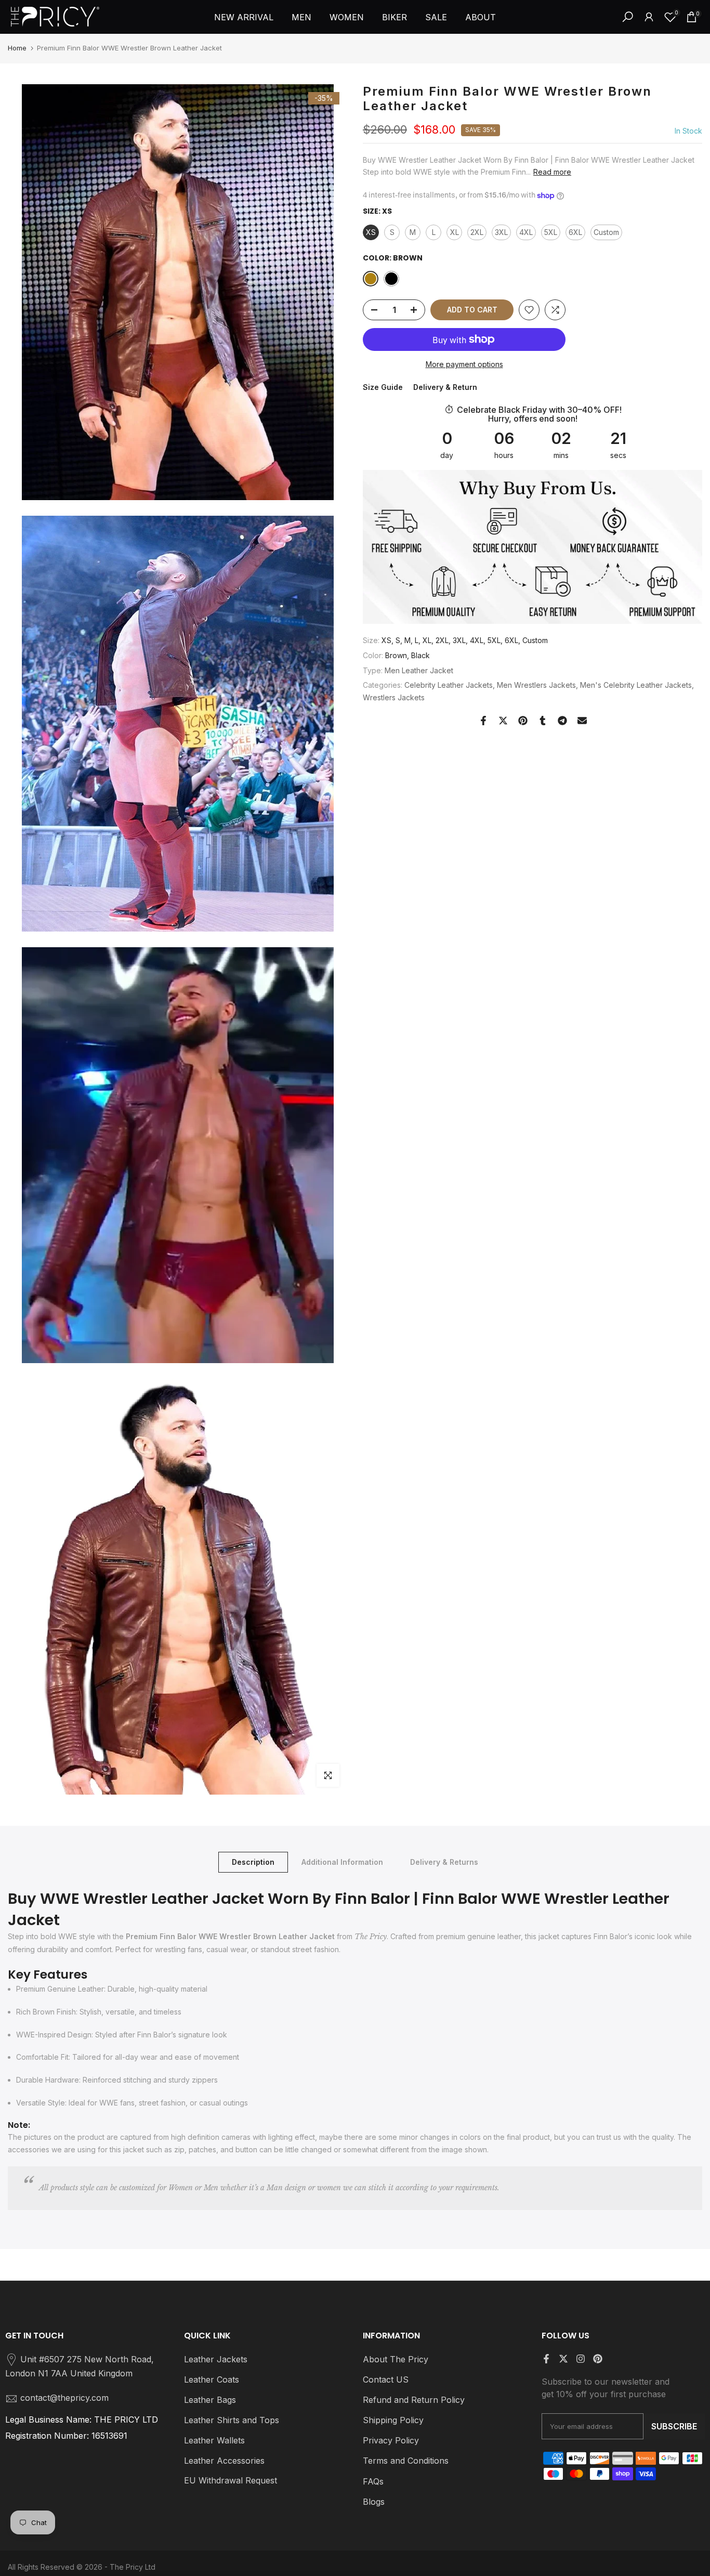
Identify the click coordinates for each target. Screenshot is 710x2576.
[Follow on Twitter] (563, 2359)
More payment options (464, 364)
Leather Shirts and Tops (232, 2420)
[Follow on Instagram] (581, 2359)
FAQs (373, 2481)
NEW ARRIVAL (244, 17)
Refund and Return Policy (414, 2400)
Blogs (374, 2502)
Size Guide (383, 387)
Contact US (386, 2379)
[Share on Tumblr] (543, 721)
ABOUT (481, 17)
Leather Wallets (214, 2440)
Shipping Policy (393, 2420)
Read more (552, 172)
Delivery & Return (445, 387)
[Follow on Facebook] (546, 2359)
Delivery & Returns (444, 1862)
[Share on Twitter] (503, 721)
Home (17, 48)
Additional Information (342, 1862)
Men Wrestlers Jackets (536, 685)
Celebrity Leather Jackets (449, 685)
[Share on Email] (582, 721)
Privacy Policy (391, 2440)
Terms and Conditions (406, 2461)
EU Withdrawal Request (231, 2480)
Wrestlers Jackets (394, 697)
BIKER (395, 17)
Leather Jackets (216, 2359)
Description (253, 1862)
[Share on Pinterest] (523, 721)
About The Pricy (396, 2359)
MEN (301, 17)
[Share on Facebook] (483, 721)
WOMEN (347, 17)
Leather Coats (212, 2379)
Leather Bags (210, 2400)
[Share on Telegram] (562, 721)
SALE (436, 17)
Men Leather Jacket (419, 670)
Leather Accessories (224, 2461)
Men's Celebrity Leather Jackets (636, 685)
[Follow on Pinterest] (598, 2359)
